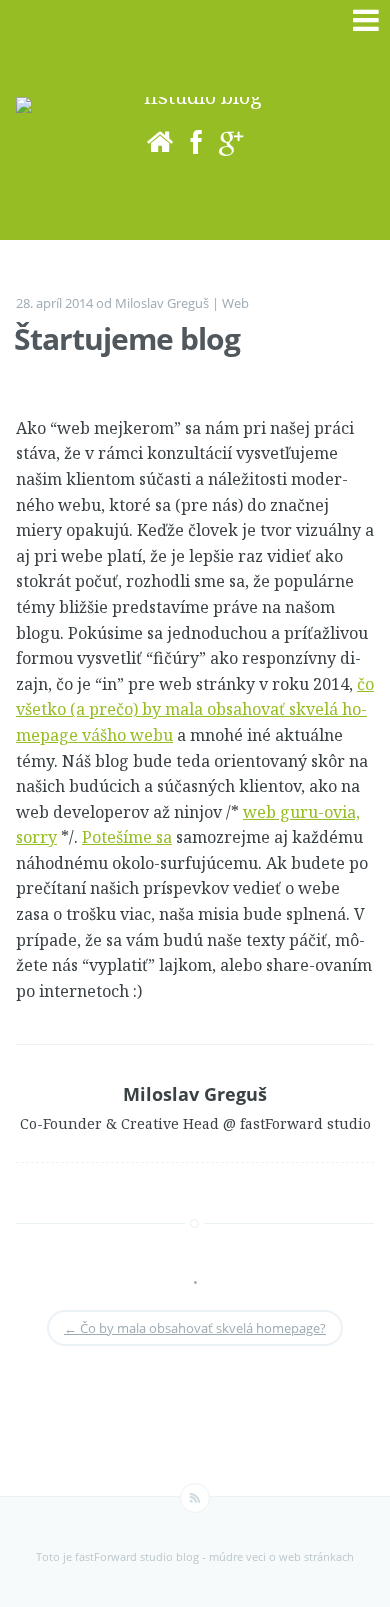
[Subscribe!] (195, 1498)
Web (235, 303)
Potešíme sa (127, 837)
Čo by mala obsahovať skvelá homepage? (195, 1328)
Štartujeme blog (127, 338)
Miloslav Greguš (162, 303)
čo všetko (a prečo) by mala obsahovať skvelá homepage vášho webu (195, 709)
